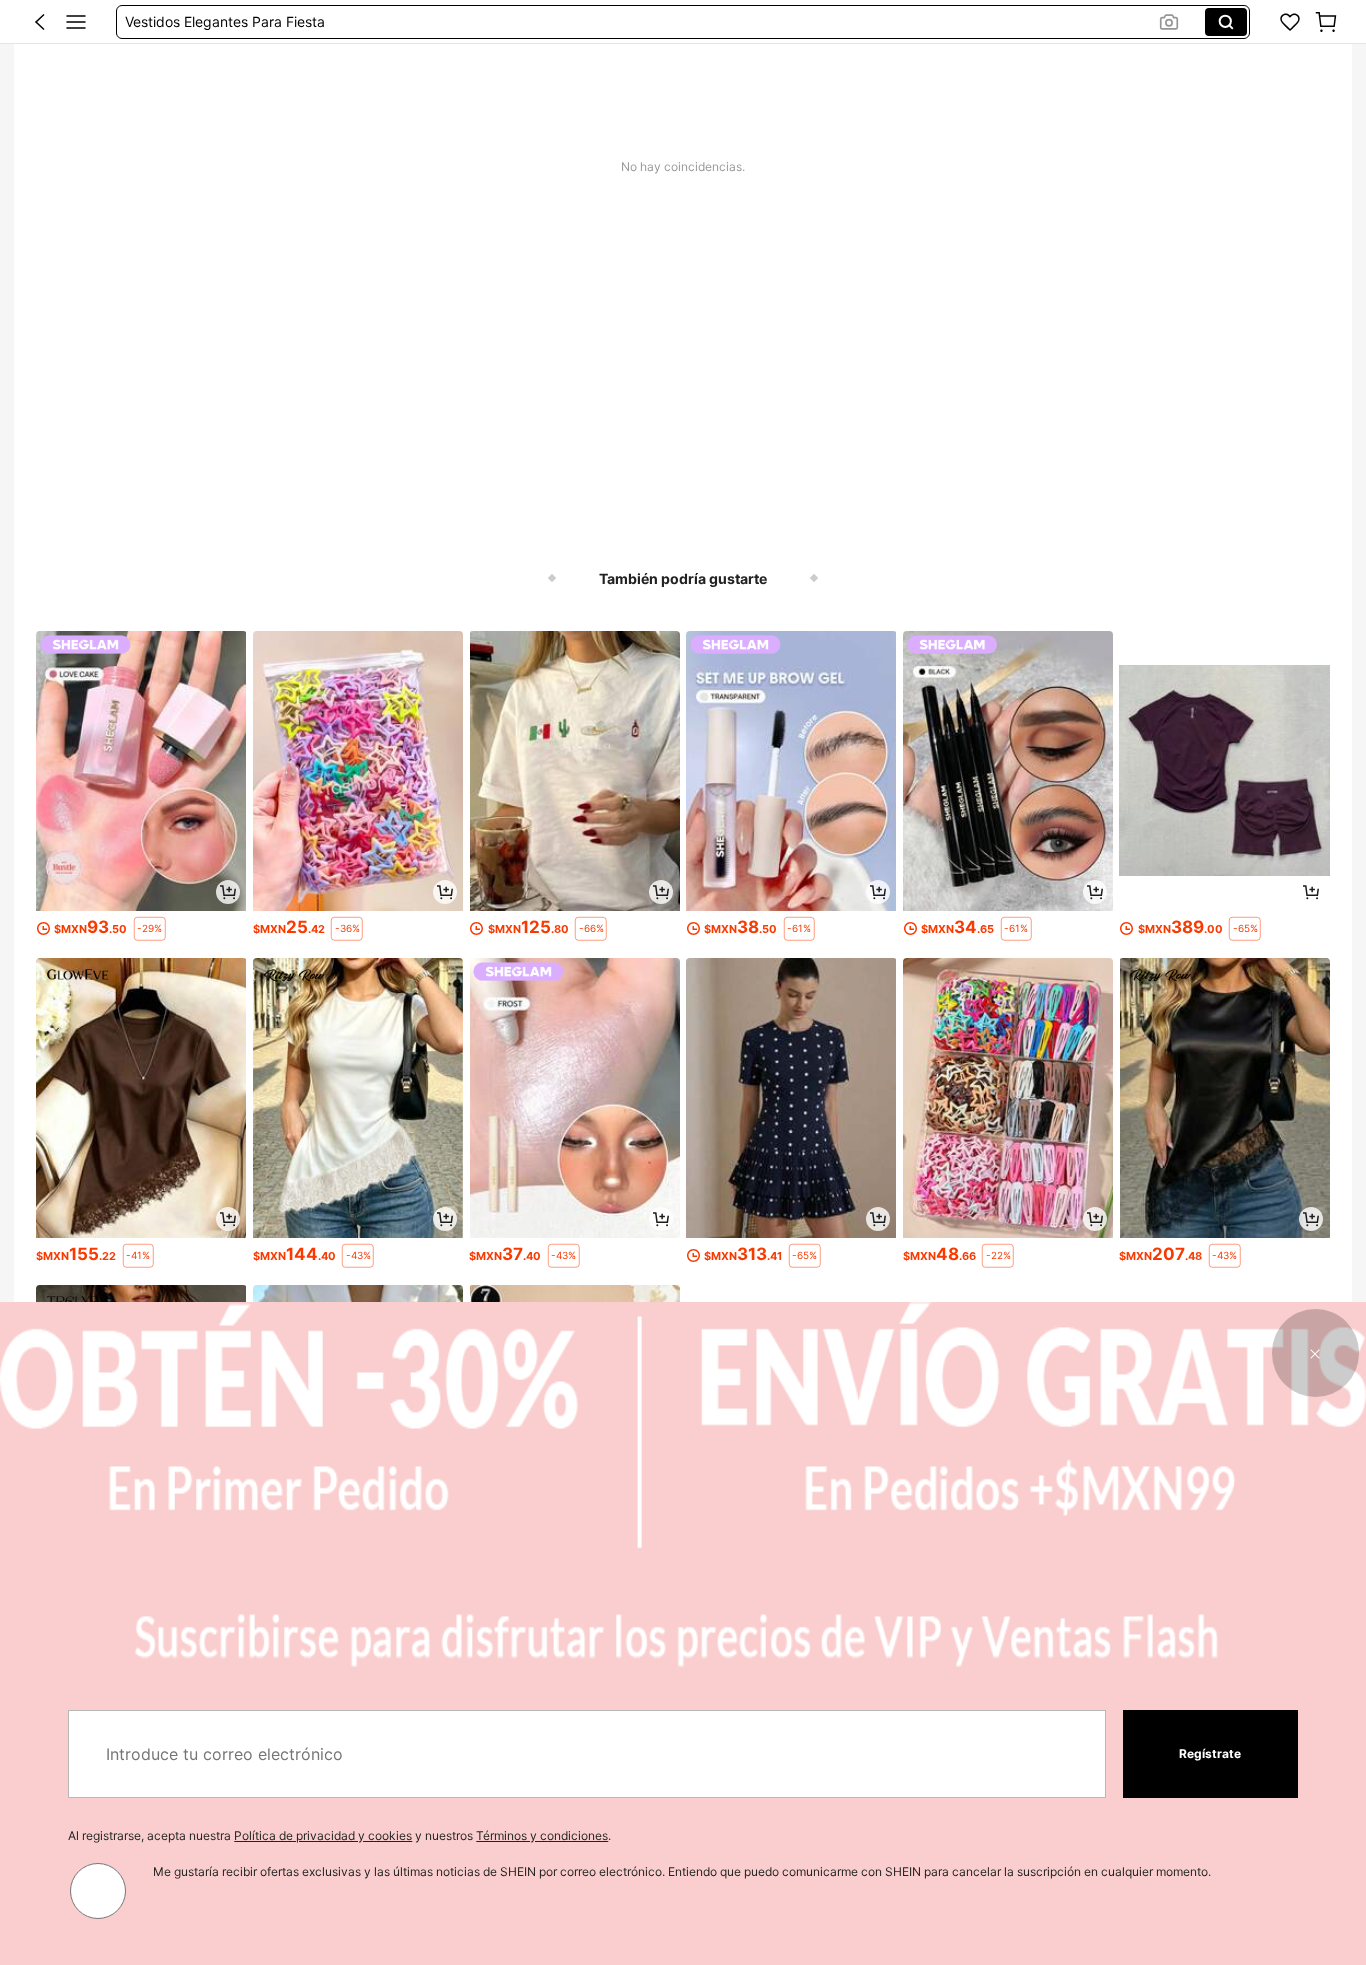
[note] (150, 929)
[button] (40, 22)
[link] (1290, 22)
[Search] (1226, 22)
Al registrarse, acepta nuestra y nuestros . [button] (339, 1835)
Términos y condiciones (542, 1835)
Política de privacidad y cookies (323, 1835)
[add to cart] (228, 892)
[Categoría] (76, 22)
